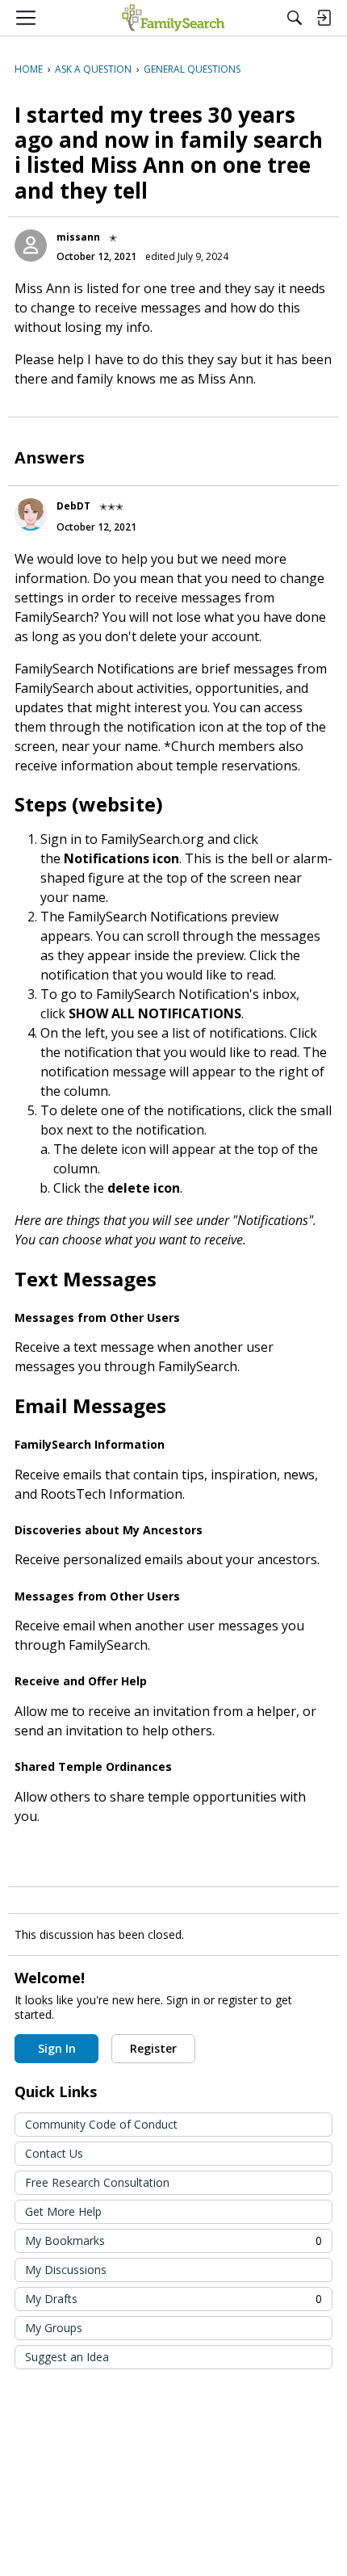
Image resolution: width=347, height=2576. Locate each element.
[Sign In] (324, 18)
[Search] (295, 18)
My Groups (54, 2328)
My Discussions (66, 2270)
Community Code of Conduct (101, 2124)
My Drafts (173, 2299)
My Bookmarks (173, 2240)
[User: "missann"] (31, 245)
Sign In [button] (57, 2048)
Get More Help (63, 2211)
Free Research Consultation (97, 2182)
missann (78, 237)
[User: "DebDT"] (31, 514)
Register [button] (153, 2048)
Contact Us (54, 2153)
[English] (173, 18)
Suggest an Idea (67, 2357)
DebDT (73, 506)
